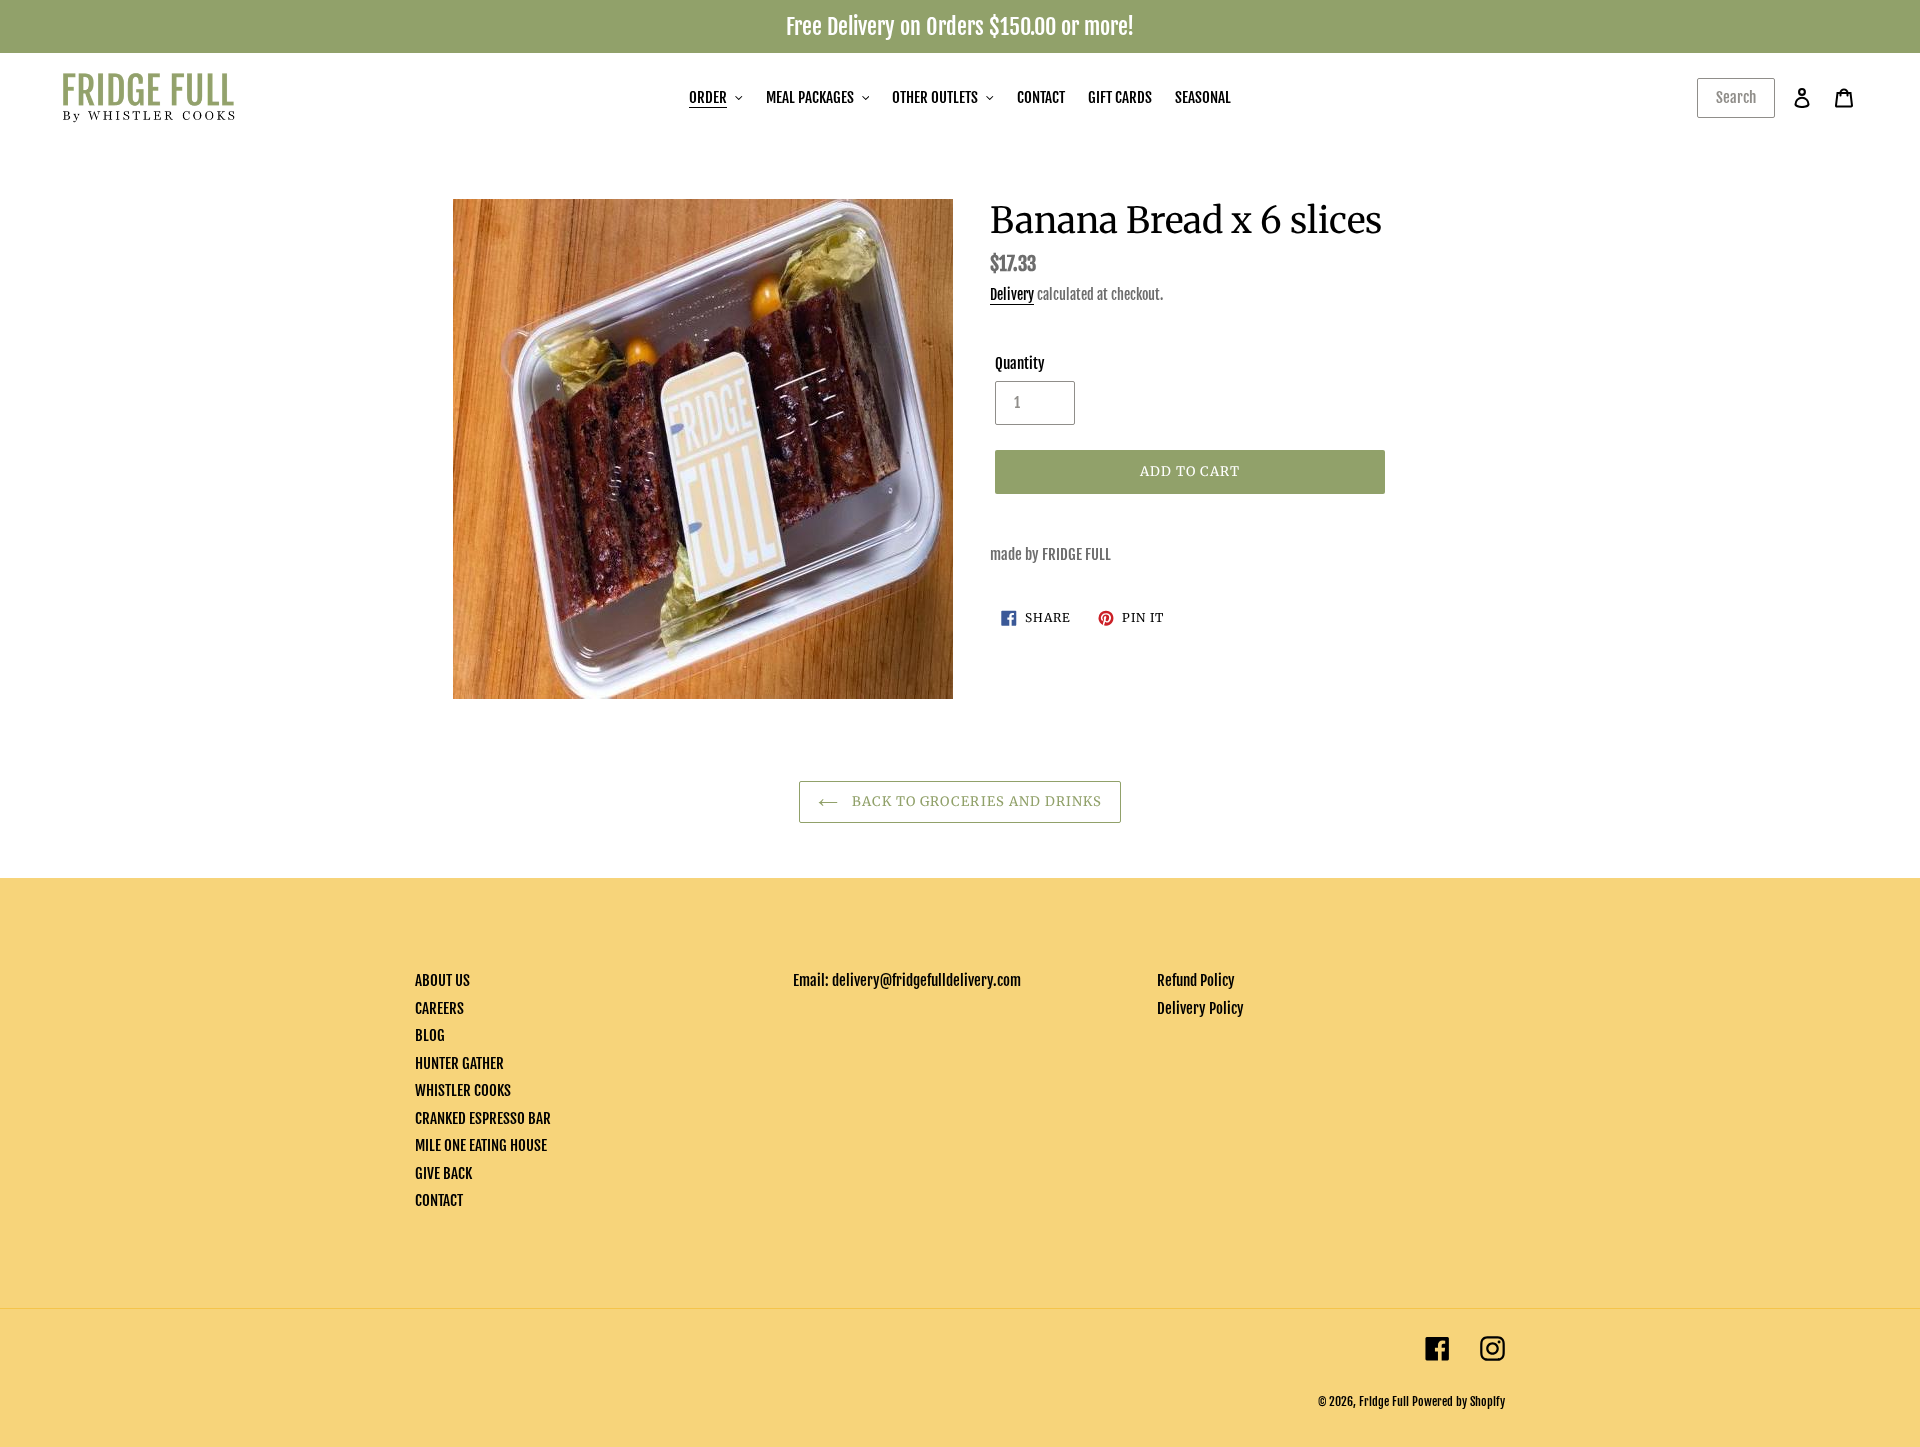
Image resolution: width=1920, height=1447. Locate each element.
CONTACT (439, 1200)
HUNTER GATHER (459, 1063)
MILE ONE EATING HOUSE (481, 1145)
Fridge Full (1384, 1401)
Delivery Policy (1200, 1008)
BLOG (430, 1035)
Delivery (1012, 294)
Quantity (1020, 363)
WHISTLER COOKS (463, 1090)
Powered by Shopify (1458, 1401)
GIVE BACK (443, 1173)
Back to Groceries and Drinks (975, 801)
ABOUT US (442, 980)
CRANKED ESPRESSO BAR (483, 1118)
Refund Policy (1196, 980)
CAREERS (439, 1008)
